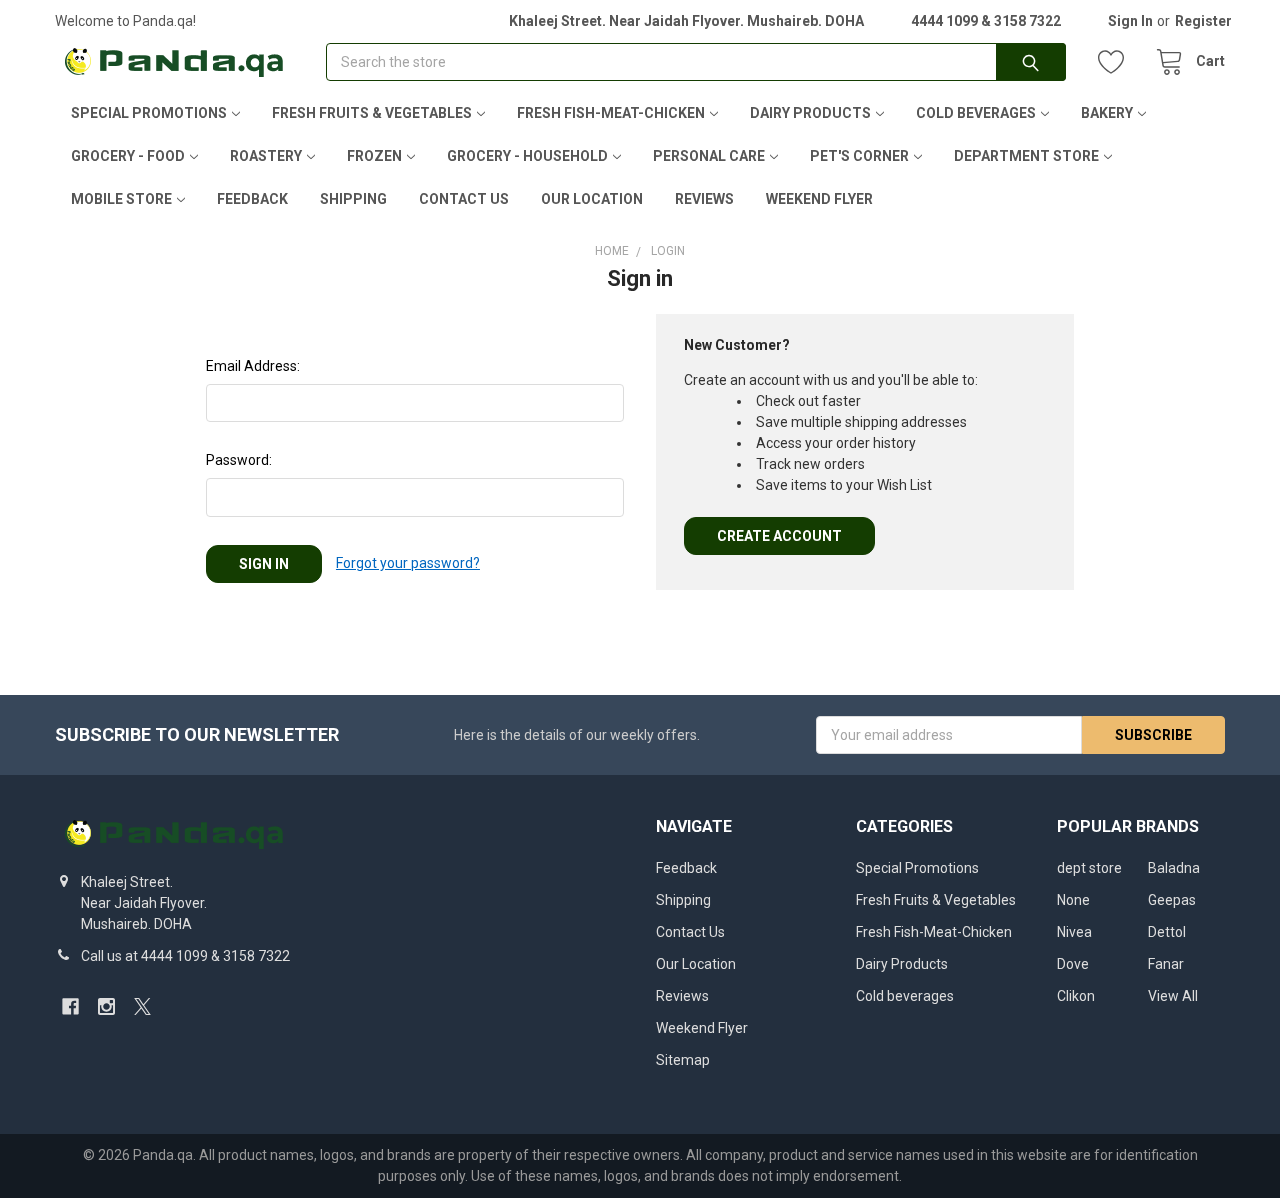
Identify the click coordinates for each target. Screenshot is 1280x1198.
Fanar (1166, 964)
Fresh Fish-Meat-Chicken (611, 113)
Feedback (252, 199)
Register (1203, 21)
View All (1173, 996)
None (1073, 900)
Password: (239, 460)
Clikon (1076, 996)
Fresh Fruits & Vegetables (372, 113)
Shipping (353, 199)
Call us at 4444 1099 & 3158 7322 (185, 956)
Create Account (779, 536)
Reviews (704, 199)
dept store (1089, 868)
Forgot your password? (408, 563)
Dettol (1167, 932)
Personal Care (709, 156)
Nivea (1074, 932)
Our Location (592, 199)
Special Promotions (149, 113)
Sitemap (683, 1060)
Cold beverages (976, 113)
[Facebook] (70, 1006)
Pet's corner (859, 156)
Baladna (1174, 868)
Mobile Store (121, 199)
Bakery (1107, 113)
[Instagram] (106, 1006)
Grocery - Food (128, 156)
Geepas (1172, 900)
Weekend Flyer (819, 199)
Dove (1073, 964)
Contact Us (464, 199)
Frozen (374, 156)
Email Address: (253, 366)
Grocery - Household (527, 156)
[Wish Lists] (1116, 62)
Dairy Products (810, 113)
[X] (142, 1006)
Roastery (266, 156)
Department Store (1026, 156)
